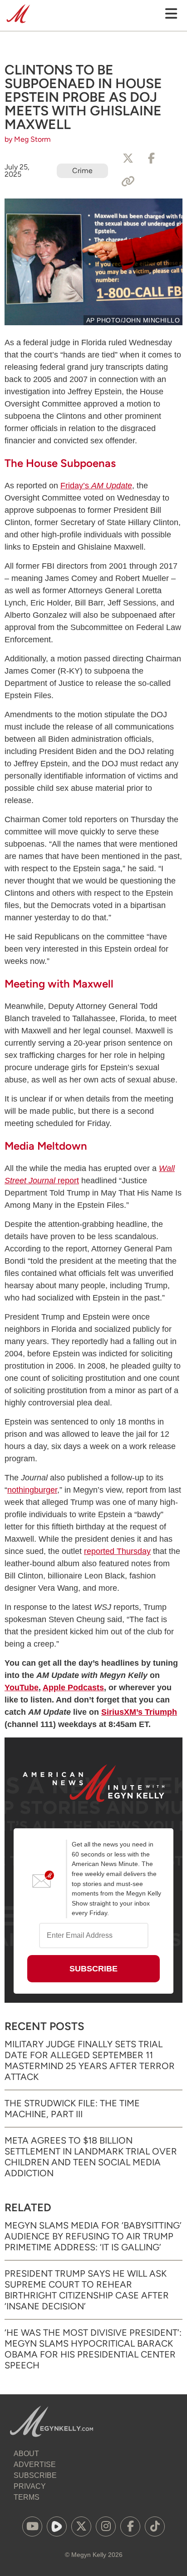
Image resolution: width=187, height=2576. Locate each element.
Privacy (30, 2486)
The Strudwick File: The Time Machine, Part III (72, 2109)
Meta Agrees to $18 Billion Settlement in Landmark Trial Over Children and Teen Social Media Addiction (91, 2157)
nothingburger (32, 1490)
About (26, 2454)
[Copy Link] (128, 182)
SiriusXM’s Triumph (139, 1712)
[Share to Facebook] (152, 159)
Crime (82, 171)
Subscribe (35, 2475)
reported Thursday (117, 1551)
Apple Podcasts (73, 1688)
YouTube (22, 1688)
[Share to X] (128, 159)
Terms (27, 2497)
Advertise (35, 2464)
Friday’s (96, 486)
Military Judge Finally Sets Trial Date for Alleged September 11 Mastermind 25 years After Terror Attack (90, 2060)
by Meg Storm (28, 139)
